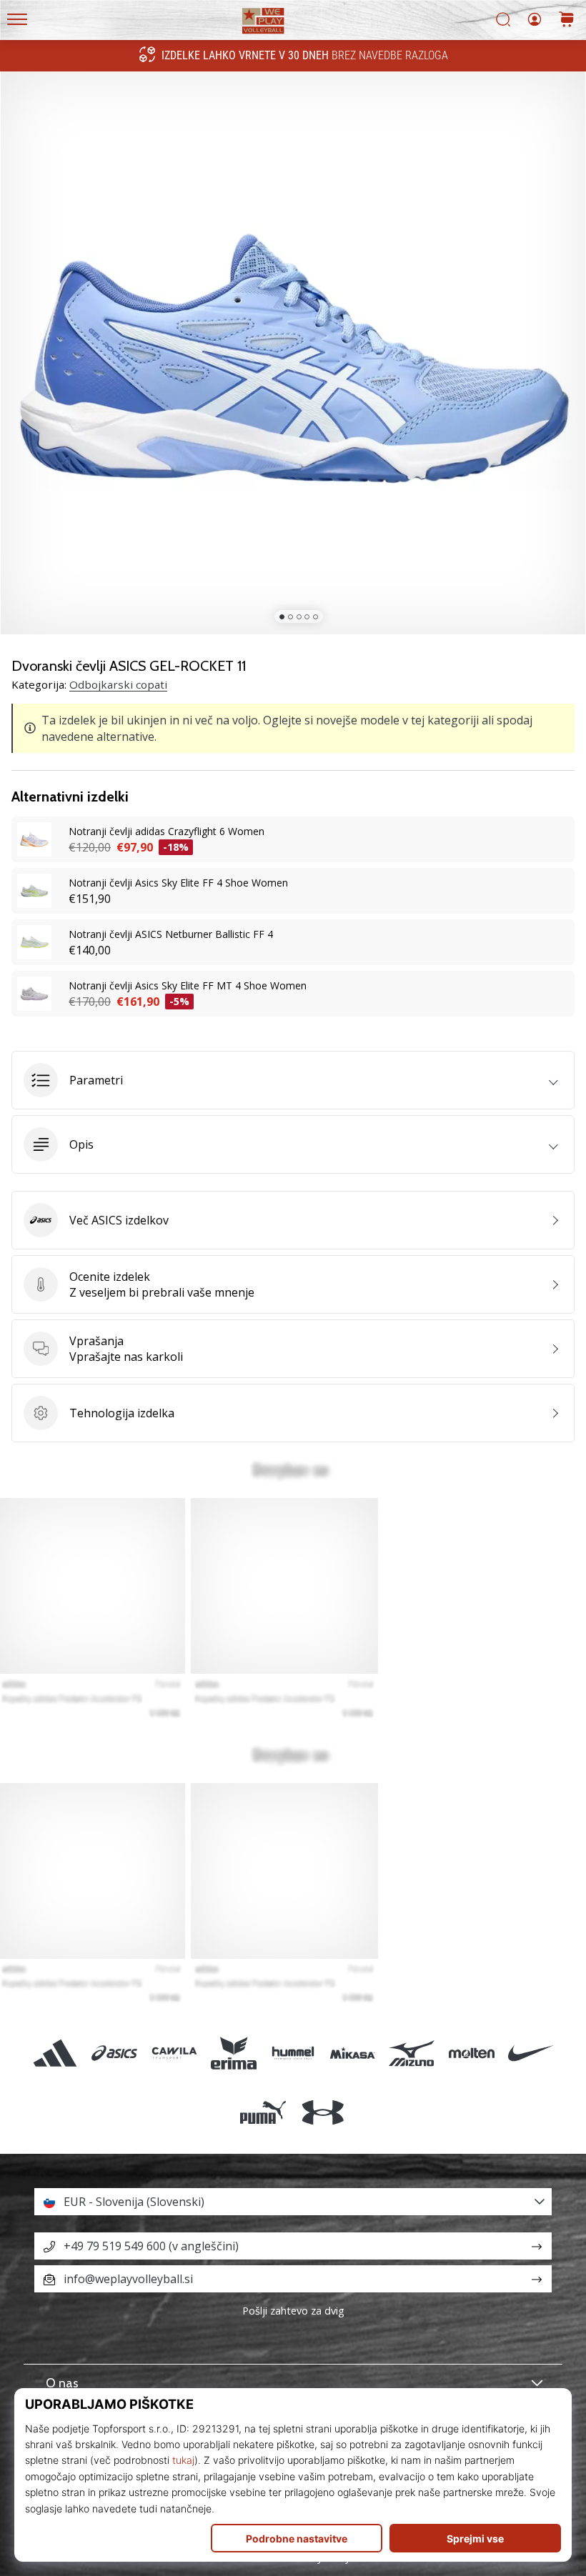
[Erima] (233, 2053)
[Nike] (531, 2053)
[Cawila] (174, 2053)
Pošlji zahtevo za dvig (293, 2311)
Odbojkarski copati (118, 684)
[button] (293, 1080)
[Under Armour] (323, 2112)
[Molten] (471, 2053)
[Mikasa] (353, 2053)
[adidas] (55, 2053)
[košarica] (567, 20)
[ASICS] (115, 2053)
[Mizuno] (412, 2053)
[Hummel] (293, 2053)
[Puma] (263, 2112)
